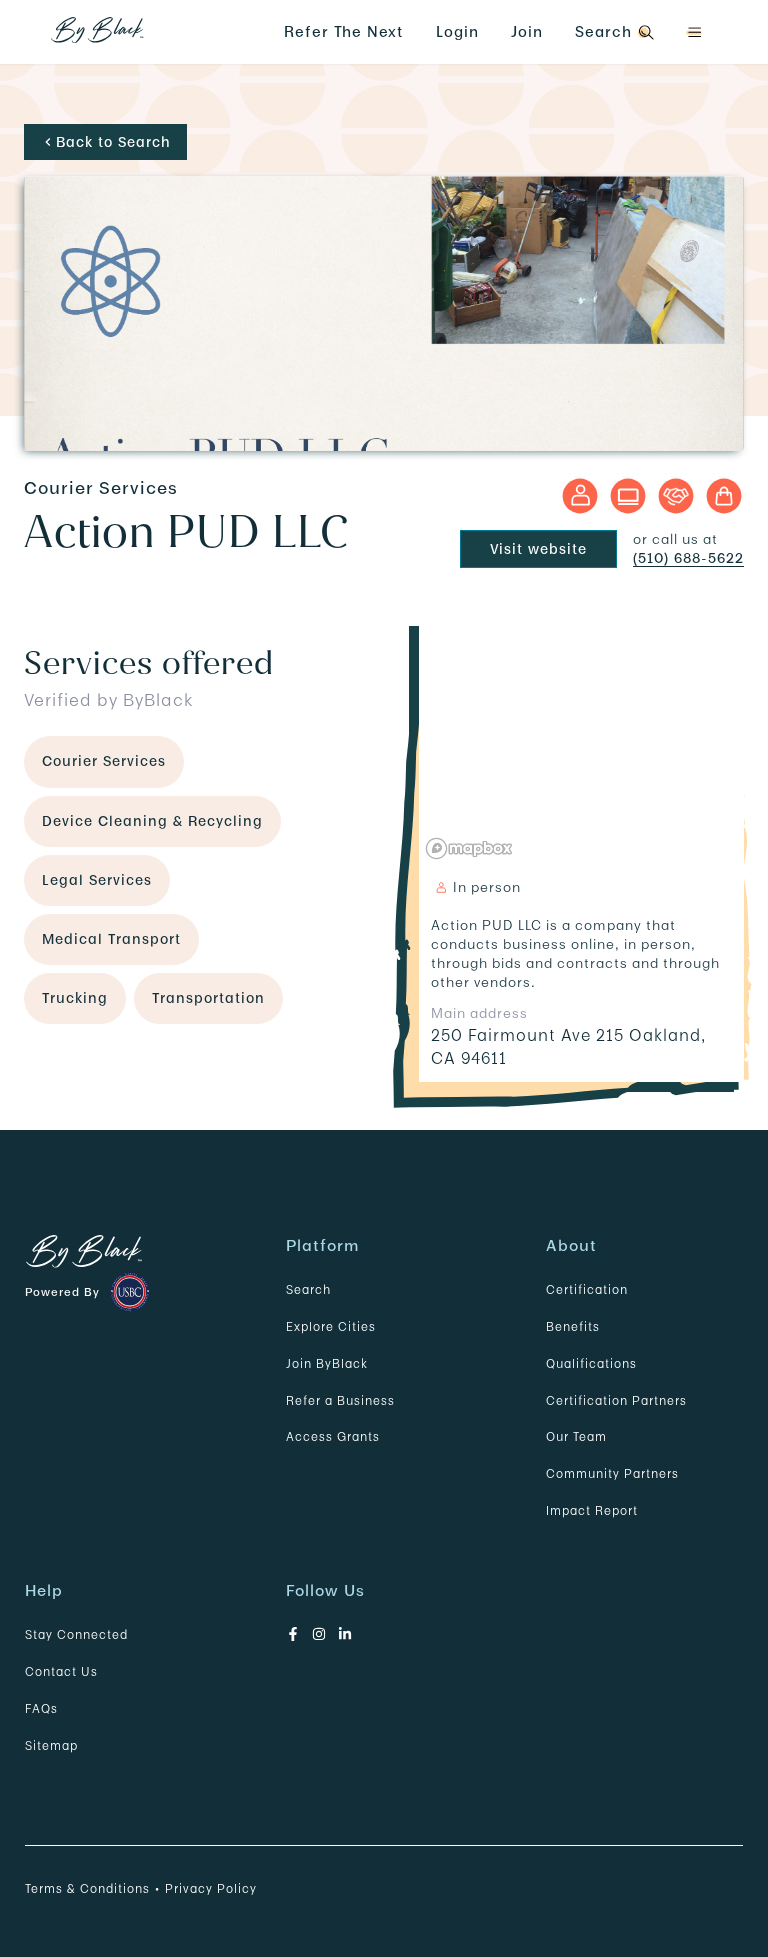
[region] (581, 741)
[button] (694, 32)
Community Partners (612, 1473)
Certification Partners (616, 1400)
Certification (587, 1289)
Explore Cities (331, 1326)
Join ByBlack (327, 1363)
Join (527, 31)
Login (457, 31)
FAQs (41, 1708)
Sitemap (51, 1745)
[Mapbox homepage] (469, 848)
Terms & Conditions (87, 1888)
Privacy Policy (211, 1888)
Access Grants (333, 1436)
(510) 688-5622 (688, 558)
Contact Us (61, 1671)
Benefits (573, 1326)
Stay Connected (76, 1634)
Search (308, 1289)
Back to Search (113, 142)
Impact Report (592, 1510)
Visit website (538, 549)
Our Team (576, 1436)
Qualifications (591, 1363)
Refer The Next (344, 31)
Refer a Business (340, 1400)
